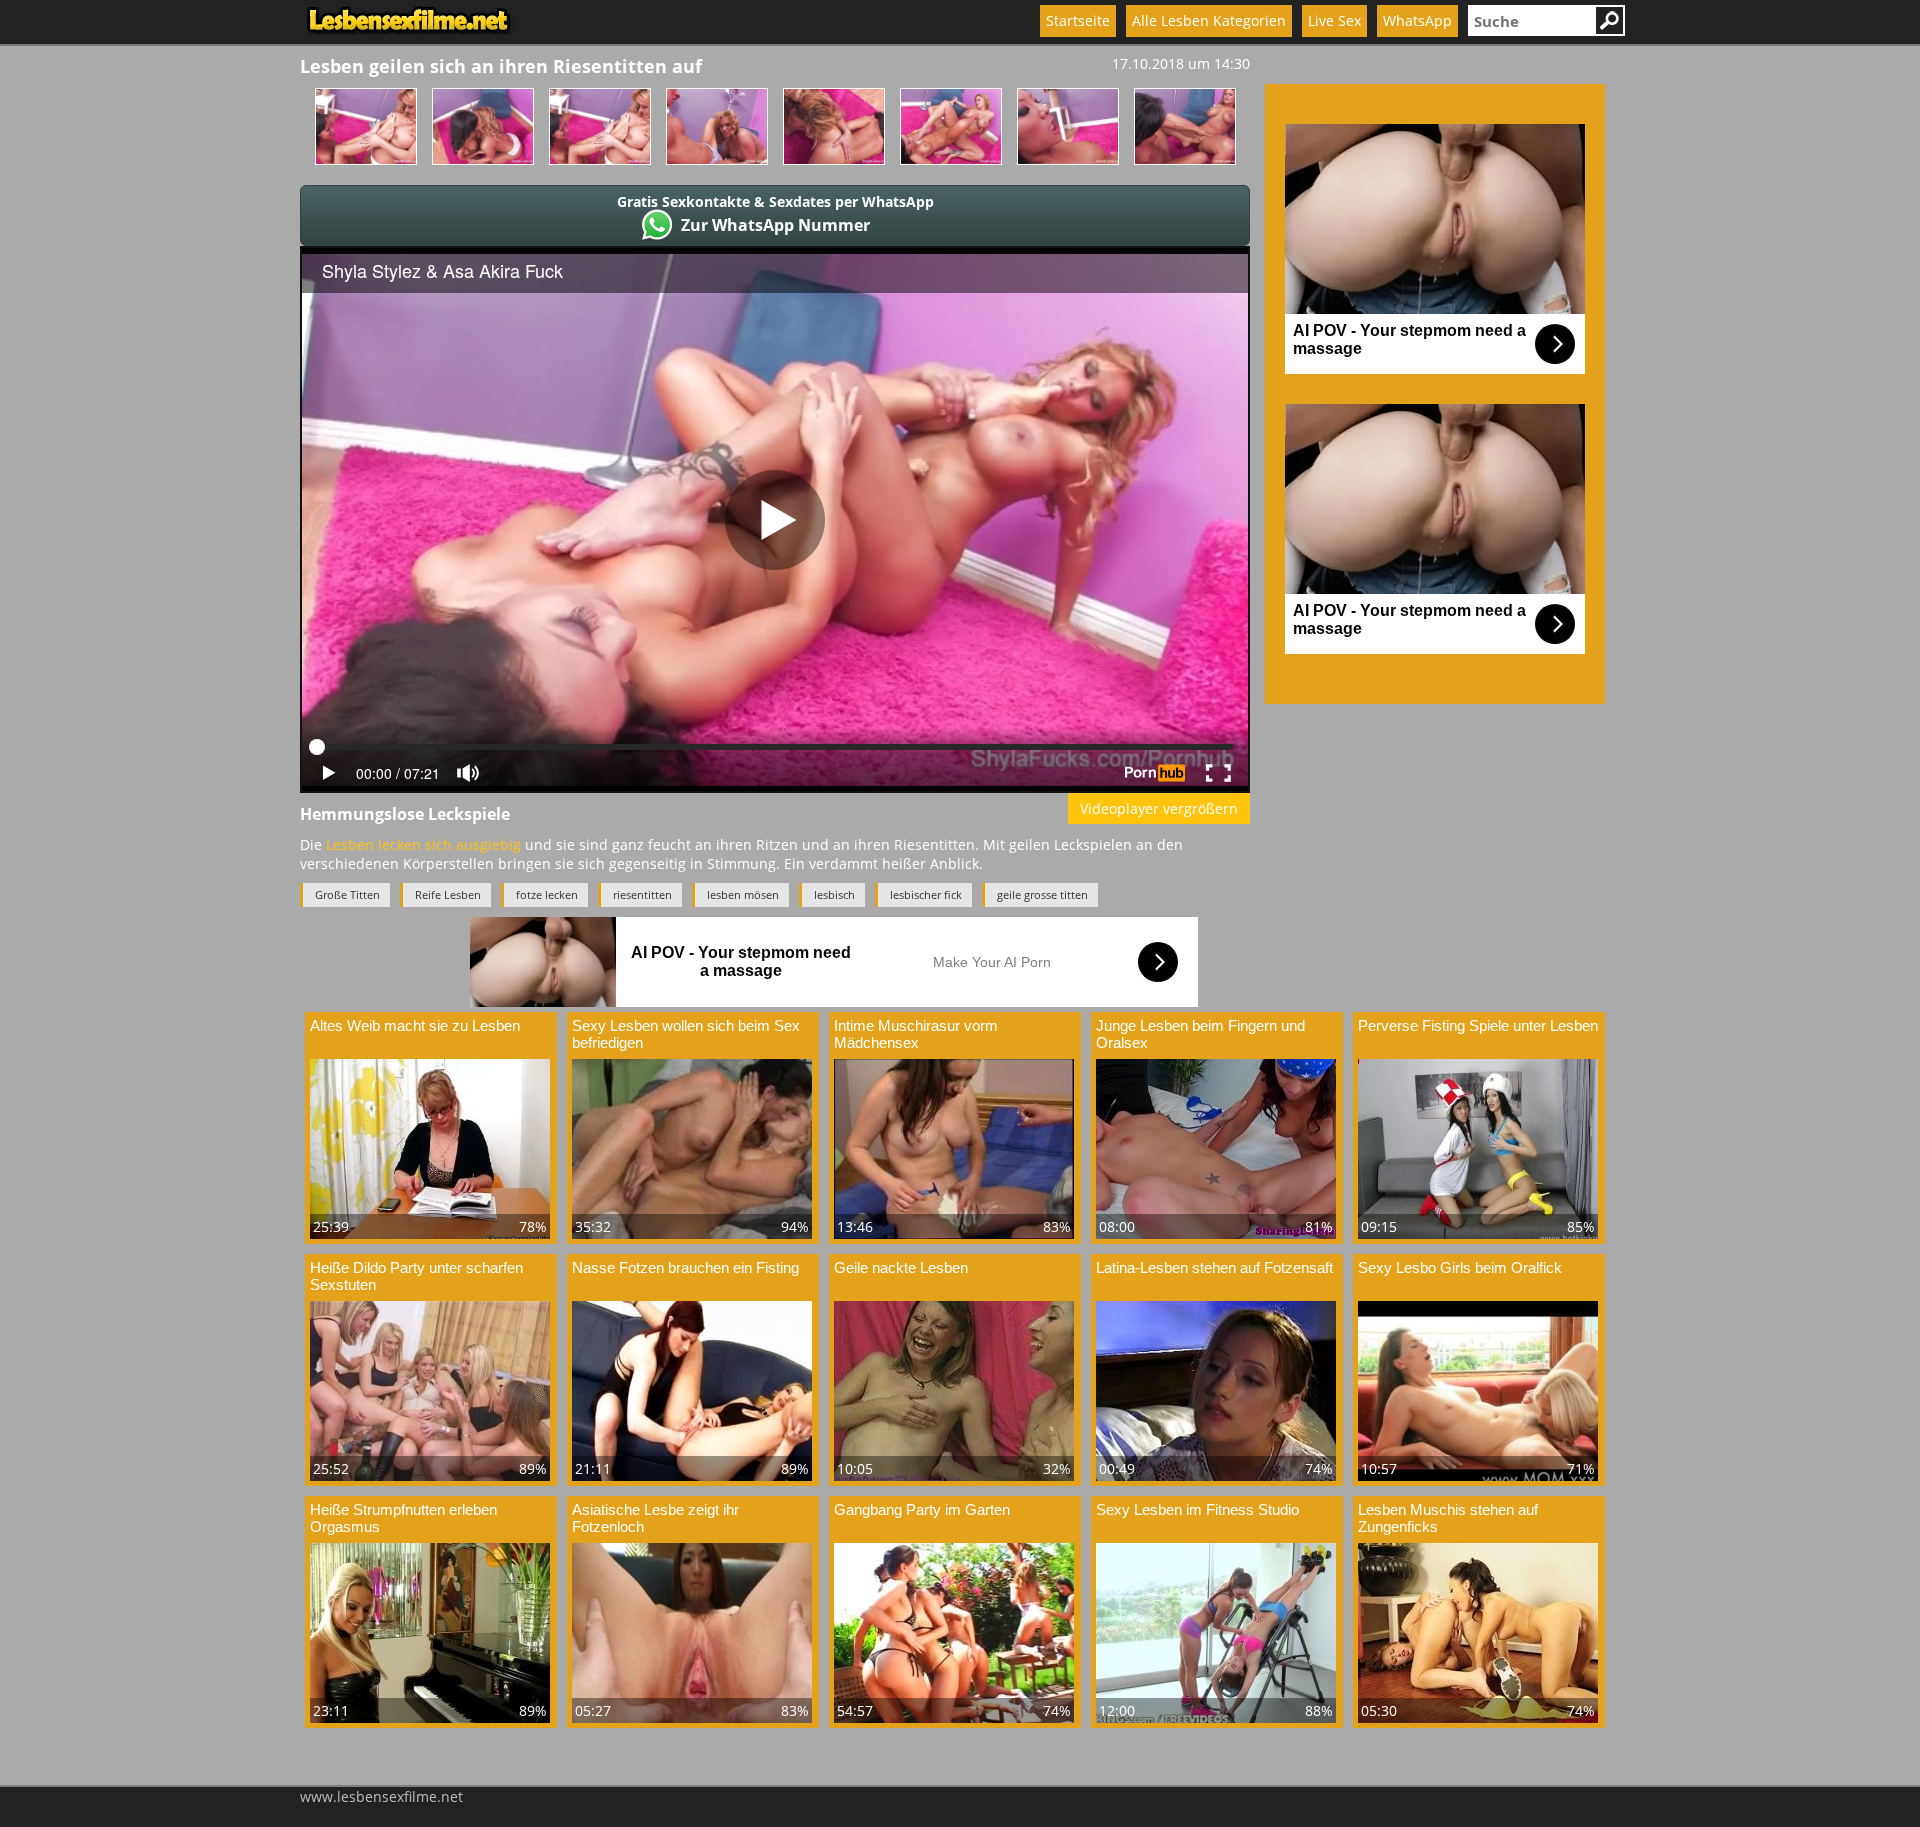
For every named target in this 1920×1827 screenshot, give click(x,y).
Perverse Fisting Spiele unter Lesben (1478, 1025)
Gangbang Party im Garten (922, 1509)
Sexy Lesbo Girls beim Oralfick (1460, 1267)
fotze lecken (547, 894)
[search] (1531, 20)
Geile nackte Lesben (901, 1267)
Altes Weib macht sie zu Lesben (415, 1025)
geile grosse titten (1042, 894)
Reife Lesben (448, 894)
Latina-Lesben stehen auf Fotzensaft (1214, 1267)
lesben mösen (743, 894)
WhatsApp (1417, 20)
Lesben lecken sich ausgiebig (423, 844)
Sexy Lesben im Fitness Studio (1197, 1509)
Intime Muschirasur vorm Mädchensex (916, 1034)
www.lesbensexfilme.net (381, 1796)
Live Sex (1334, 20)
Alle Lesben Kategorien (1209, 20)
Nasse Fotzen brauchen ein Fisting (685, 1267)
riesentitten (642, 894)
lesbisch (834, 894)
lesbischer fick (926, 894)
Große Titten (347, 894)
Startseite (1078, 20)
